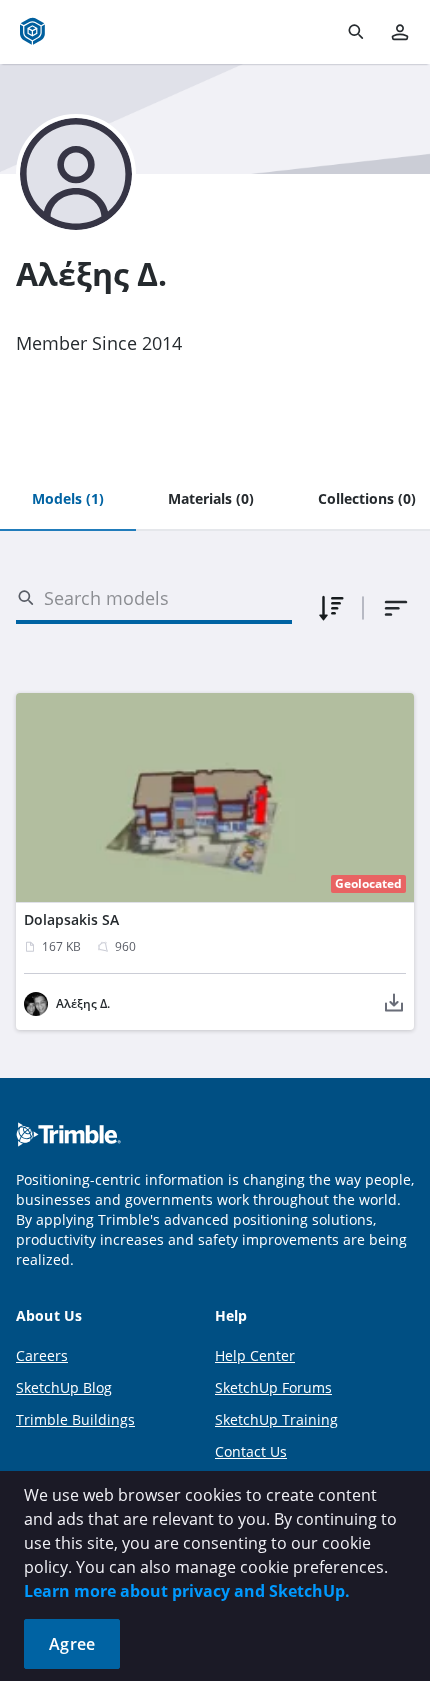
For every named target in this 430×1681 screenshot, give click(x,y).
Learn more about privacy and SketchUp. (187, 1591)
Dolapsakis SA (71, 919)
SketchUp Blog (64, 1387)
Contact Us (251, 1451)
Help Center (255, 1355)
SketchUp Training (276, 1419)
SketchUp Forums (273, 1387)
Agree (72, 1644)
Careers (42, 1355)
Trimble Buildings (75, 1419)
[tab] (68, 500)
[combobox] (396, 608)
